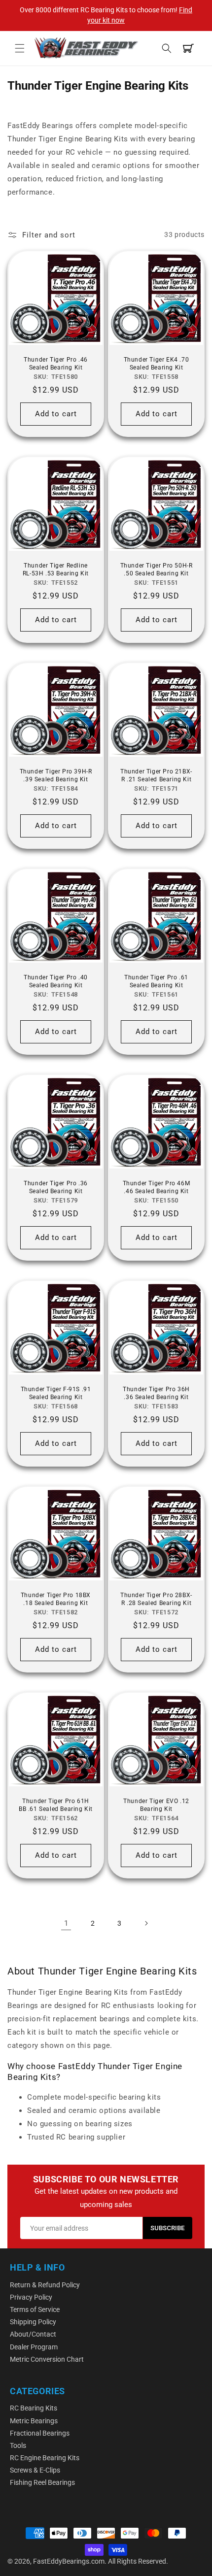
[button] (20, 48)
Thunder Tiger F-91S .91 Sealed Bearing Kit (56, 1393)
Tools (18, 2445)
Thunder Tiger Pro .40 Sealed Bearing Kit (56, 981)
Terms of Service (35, 2309)
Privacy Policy (31, 2297)
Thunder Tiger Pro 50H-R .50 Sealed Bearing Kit (157, 569)
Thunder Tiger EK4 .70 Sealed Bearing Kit (157, 364)
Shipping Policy (33, 2322)
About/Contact (33, 2334)
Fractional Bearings (40, 2433)
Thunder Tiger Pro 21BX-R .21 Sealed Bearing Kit (156, 775)
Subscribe (168, 2228)
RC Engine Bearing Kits (45, 2458)
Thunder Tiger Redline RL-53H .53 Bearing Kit (56, 569)
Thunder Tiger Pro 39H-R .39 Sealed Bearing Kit (56, 775)
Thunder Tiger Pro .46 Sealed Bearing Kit (56, 364)
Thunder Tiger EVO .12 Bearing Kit (156, 1805)
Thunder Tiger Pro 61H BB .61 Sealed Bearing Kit (56, 1805)
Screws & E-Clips (35, 2470)
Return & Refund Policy (45, 2285)
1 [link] (66, 1923)
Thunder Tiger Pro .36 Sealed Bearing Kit (56, 1187)
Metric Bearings (34, 2421)
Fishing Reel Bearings (42, 2482)
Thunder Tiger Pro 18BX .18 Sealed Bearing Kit (56, 1599)
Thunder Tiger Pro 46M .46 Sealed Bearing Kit (157, 1187)
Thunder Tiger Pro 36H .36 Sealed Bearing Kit (156, 1393)
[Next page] (146, 1923)
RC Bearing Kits (34, 2408)
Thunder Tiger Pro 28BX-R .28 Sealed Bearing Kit (156, 1599)
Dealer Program (34, 2347)
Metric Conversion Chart (47, 2359)
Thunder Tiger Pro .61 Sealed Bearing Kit (156, 981)
